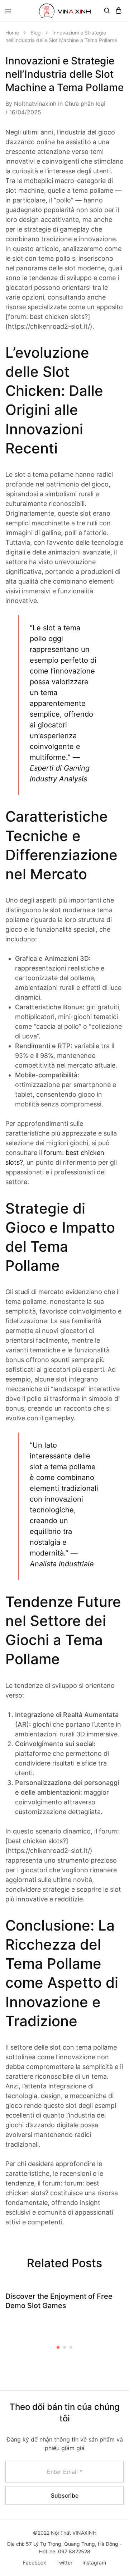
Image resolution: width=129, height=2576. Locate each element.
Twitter (64, 2563)
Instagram (94, 2563)
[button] (58, 2347)
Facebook (35, 2563)
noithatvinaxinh (35, 104)
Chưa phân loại (85, 104)
